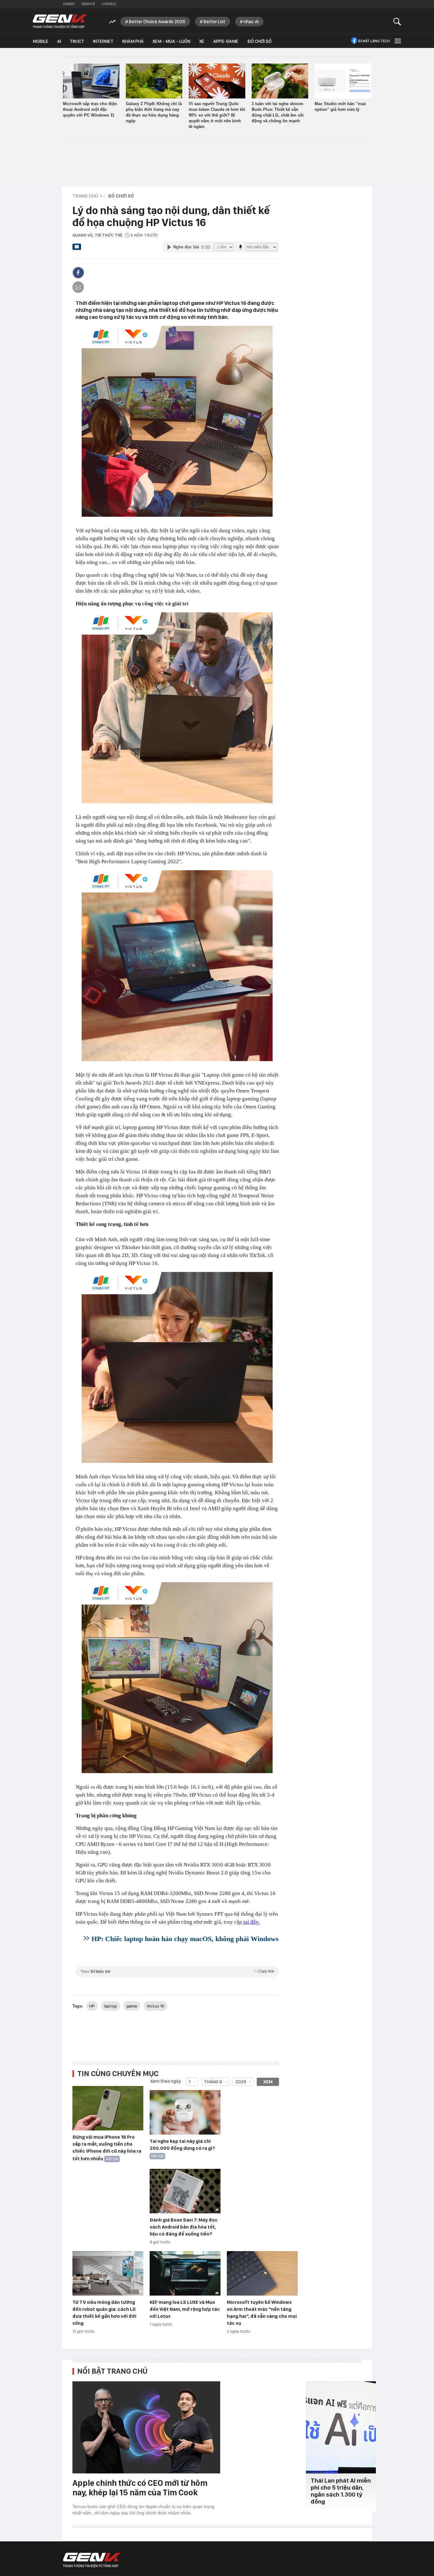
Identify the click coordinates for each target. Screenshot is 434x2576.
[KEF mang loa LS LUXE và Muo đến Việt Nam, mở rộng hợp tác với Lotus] (185, 2274)
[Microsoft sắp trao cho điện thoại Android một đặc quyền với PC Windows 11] (91, 81)
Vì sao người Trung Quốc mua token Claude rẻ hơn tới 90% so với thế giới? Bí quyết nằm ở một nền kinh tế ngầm (217, 115)
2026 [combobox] (241, 2082)
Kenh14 (88, 4)
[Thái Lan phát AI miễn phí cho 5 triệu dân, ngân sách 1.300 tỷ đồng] (341, 2427)
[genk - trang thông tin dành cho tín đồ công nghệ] (92, 2560)
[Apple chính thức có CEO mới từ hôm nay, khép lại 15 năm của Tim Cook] (146, 2427)
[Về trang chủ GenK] (60, 21)
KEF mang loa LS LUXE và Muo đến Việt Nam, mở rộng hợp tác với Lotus (185, 2309)
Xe (202, 41)
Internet (103, 41)
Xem (268, 2082)
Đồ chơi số (259, 41)
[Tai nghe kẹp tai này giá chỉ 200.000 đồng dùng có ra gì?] (185, 2113)
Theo (177, 1971)
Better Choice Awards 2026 (157, 22)
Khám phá (133, 41)
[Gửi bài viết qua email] (77, 249)
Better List (214, 22)
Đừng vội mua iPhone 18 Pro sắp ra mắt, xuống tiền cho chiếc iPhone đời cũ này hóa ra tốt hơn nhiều (107, 2148)
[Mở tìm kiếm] (397, 21)
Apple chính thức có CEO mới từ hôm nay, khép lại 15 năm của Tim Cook (140, 2488)
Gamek (69, 4)
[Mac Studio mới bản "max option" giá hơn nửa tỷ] (343, 81)
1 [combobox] (190, 2082)
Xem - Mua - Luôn (171, 41)
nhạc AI (251, 22)
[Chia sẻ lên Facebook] (78, 272)
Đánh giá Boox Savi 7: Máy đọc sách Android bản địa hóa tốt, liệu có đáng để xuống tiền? (184, 2227)
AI (59, 41)
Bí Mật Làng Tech (374, 41)
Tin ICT (77, 41)
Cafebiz (109, 4)
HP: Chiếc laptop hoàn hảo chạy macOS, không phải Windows (185, 1939)
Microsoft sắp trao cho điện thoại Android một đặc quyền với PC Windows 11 (90, 109)
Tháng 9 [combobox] (213, 2082)
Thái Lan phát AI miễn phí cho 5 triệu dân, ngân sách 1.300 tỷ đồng (341, 2491)
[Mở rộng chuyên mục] (397, 41)
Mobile (41, 41)
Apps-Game (226, 41)
